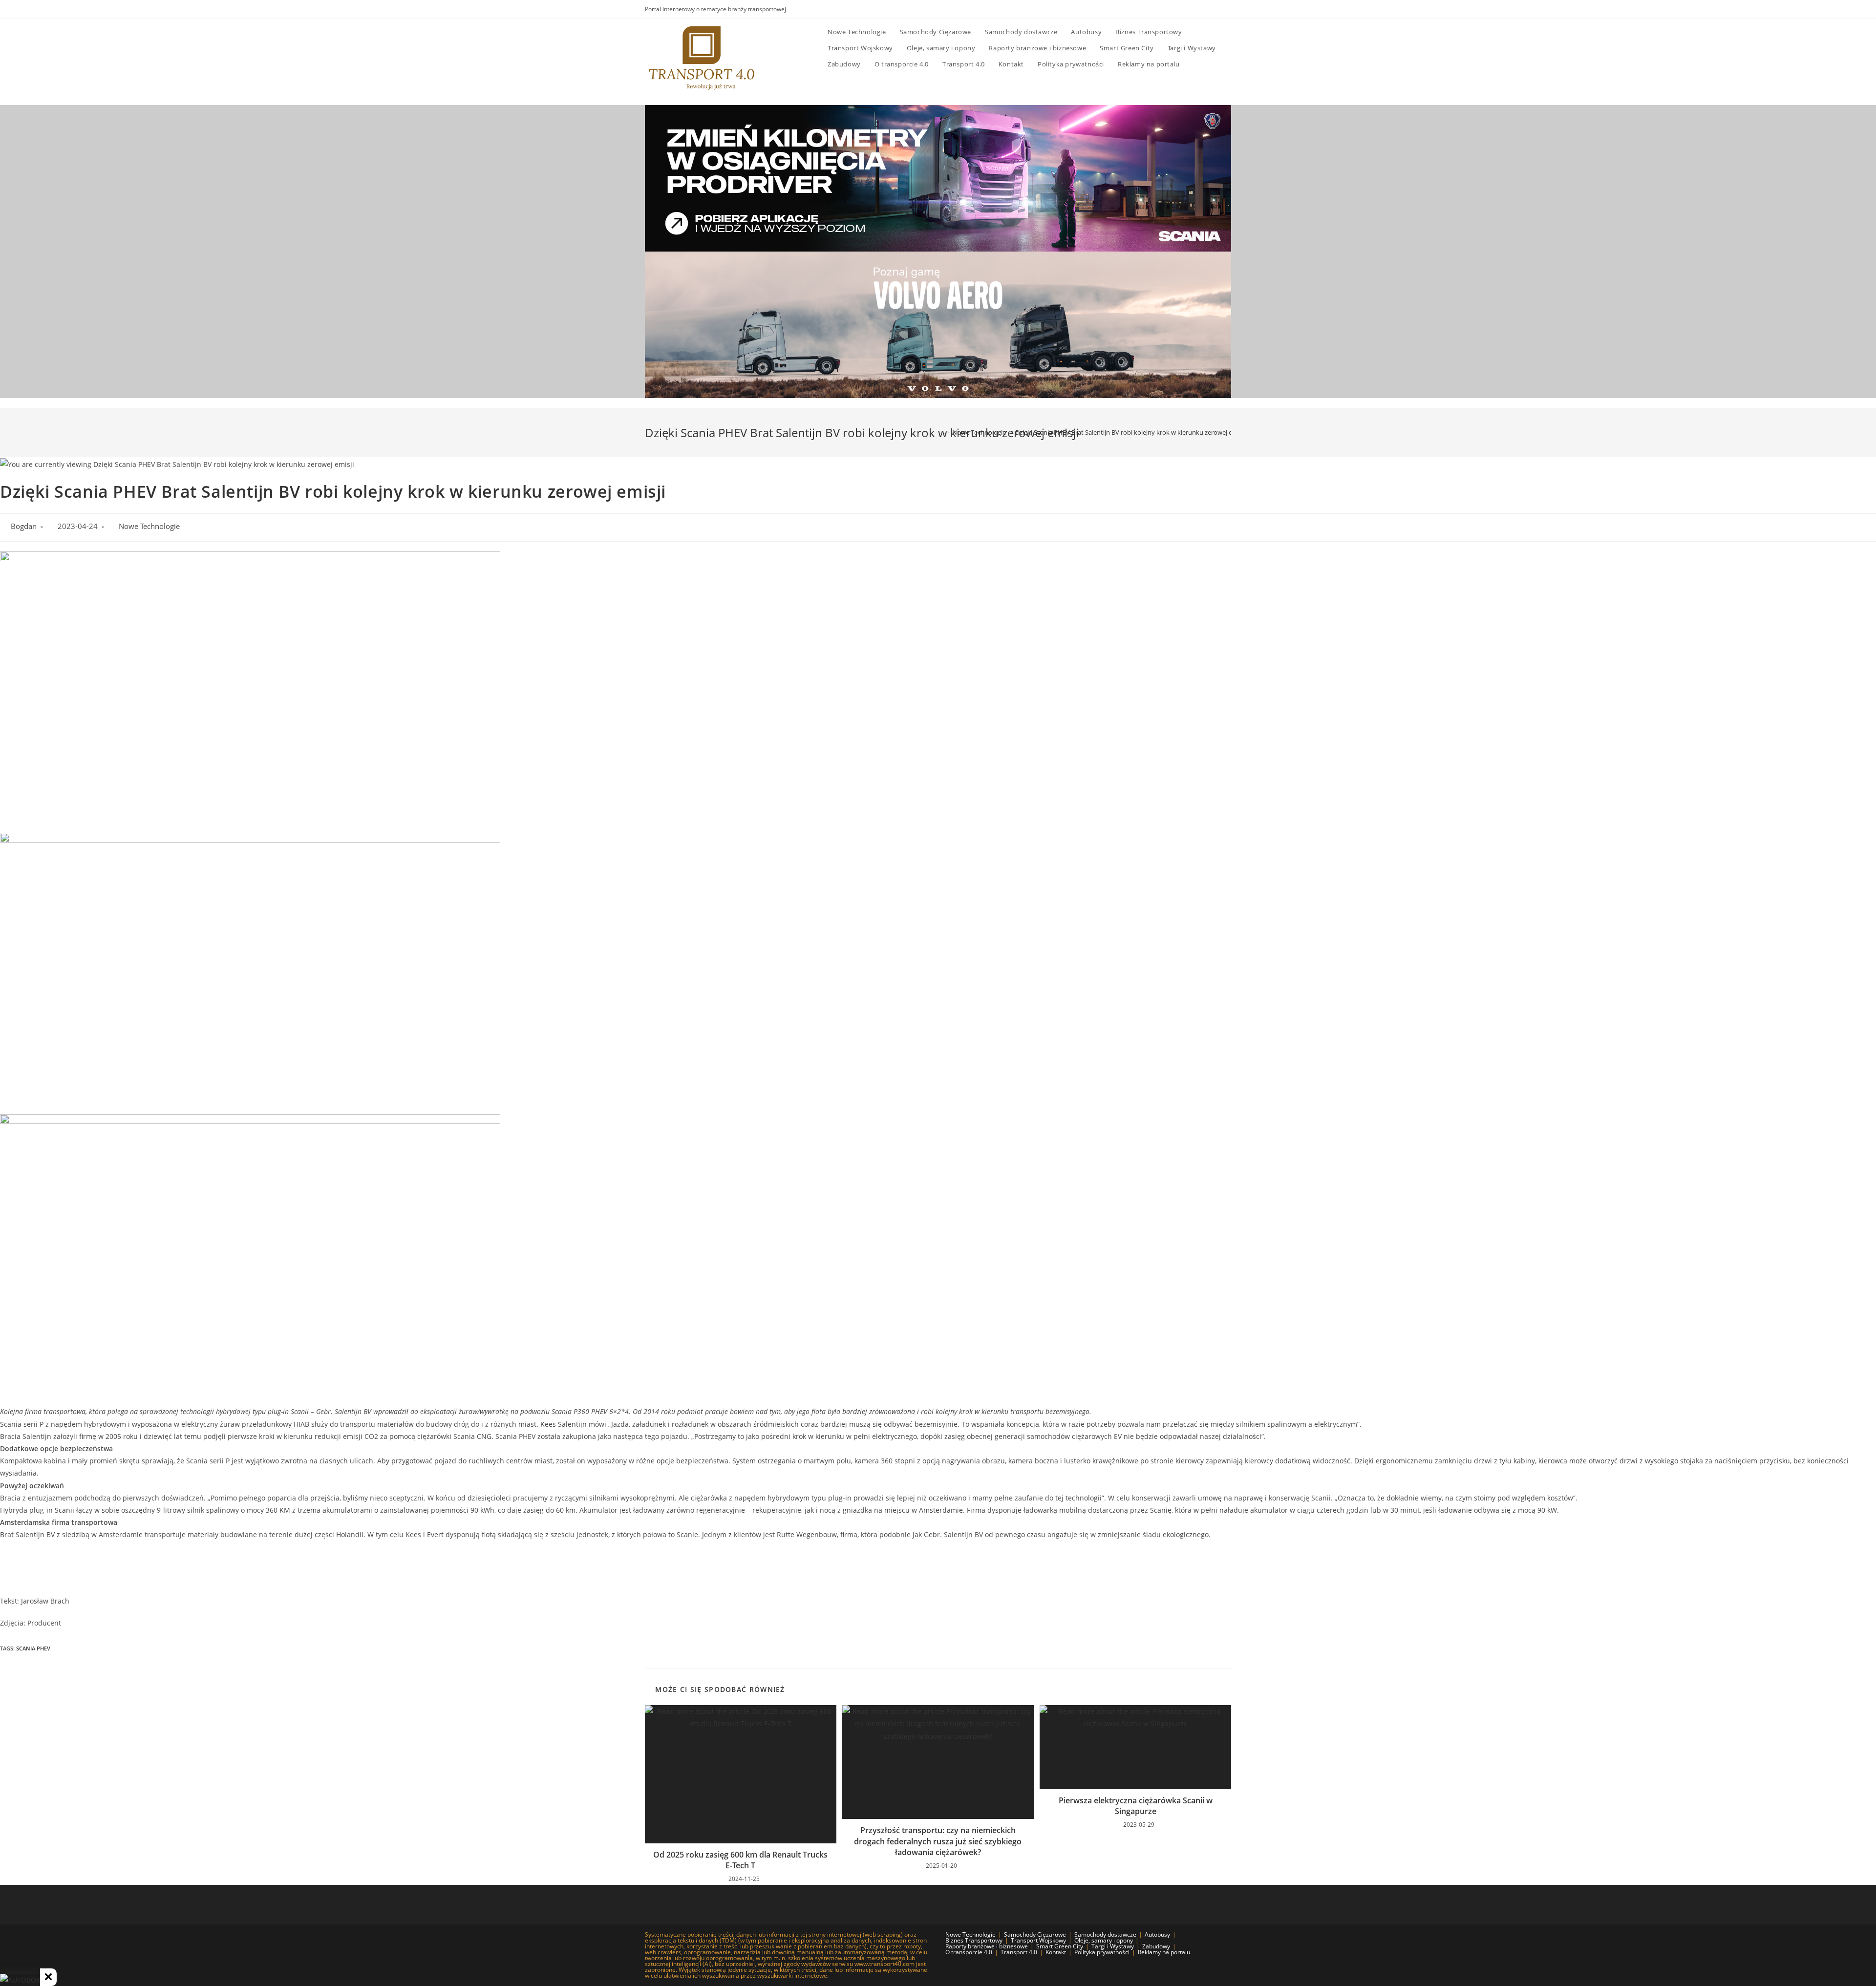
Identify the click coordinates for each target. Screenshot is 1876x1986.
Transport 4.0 (1019, 1952)
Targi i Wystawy (1113, 1946)
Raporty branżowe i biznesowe (987, 1946)
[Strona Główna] (940, 432)
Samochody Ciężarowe (1035, 1934)
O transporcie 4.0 (969, 1952)
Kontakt (1056, 1952)
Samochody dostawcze (1105, 1934)
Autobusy (1157, 1934)
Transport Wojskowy (1038, 1940)
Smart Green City (1060, 1946)
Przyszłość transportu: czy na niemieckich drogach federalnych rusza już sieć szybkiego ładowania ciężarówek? (938, 1841)
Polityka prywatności (1102, 1952)
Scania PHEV (33, 1648)
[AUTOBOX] (20, 1980)
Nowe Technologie (149, 526)
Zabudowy (1156, 1946)
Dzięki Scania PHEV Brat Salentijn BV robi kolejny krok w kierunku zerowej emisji (1130, 432)
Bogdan (24, 526)
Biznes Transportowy (974, 1940)
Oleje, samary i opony (1104, 1940)
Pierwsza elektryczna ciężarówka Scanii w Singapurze (1136, 1806)
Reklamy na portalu (1164, 1952)
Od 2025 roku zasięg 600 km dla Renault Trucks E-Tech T (740, 1860)
